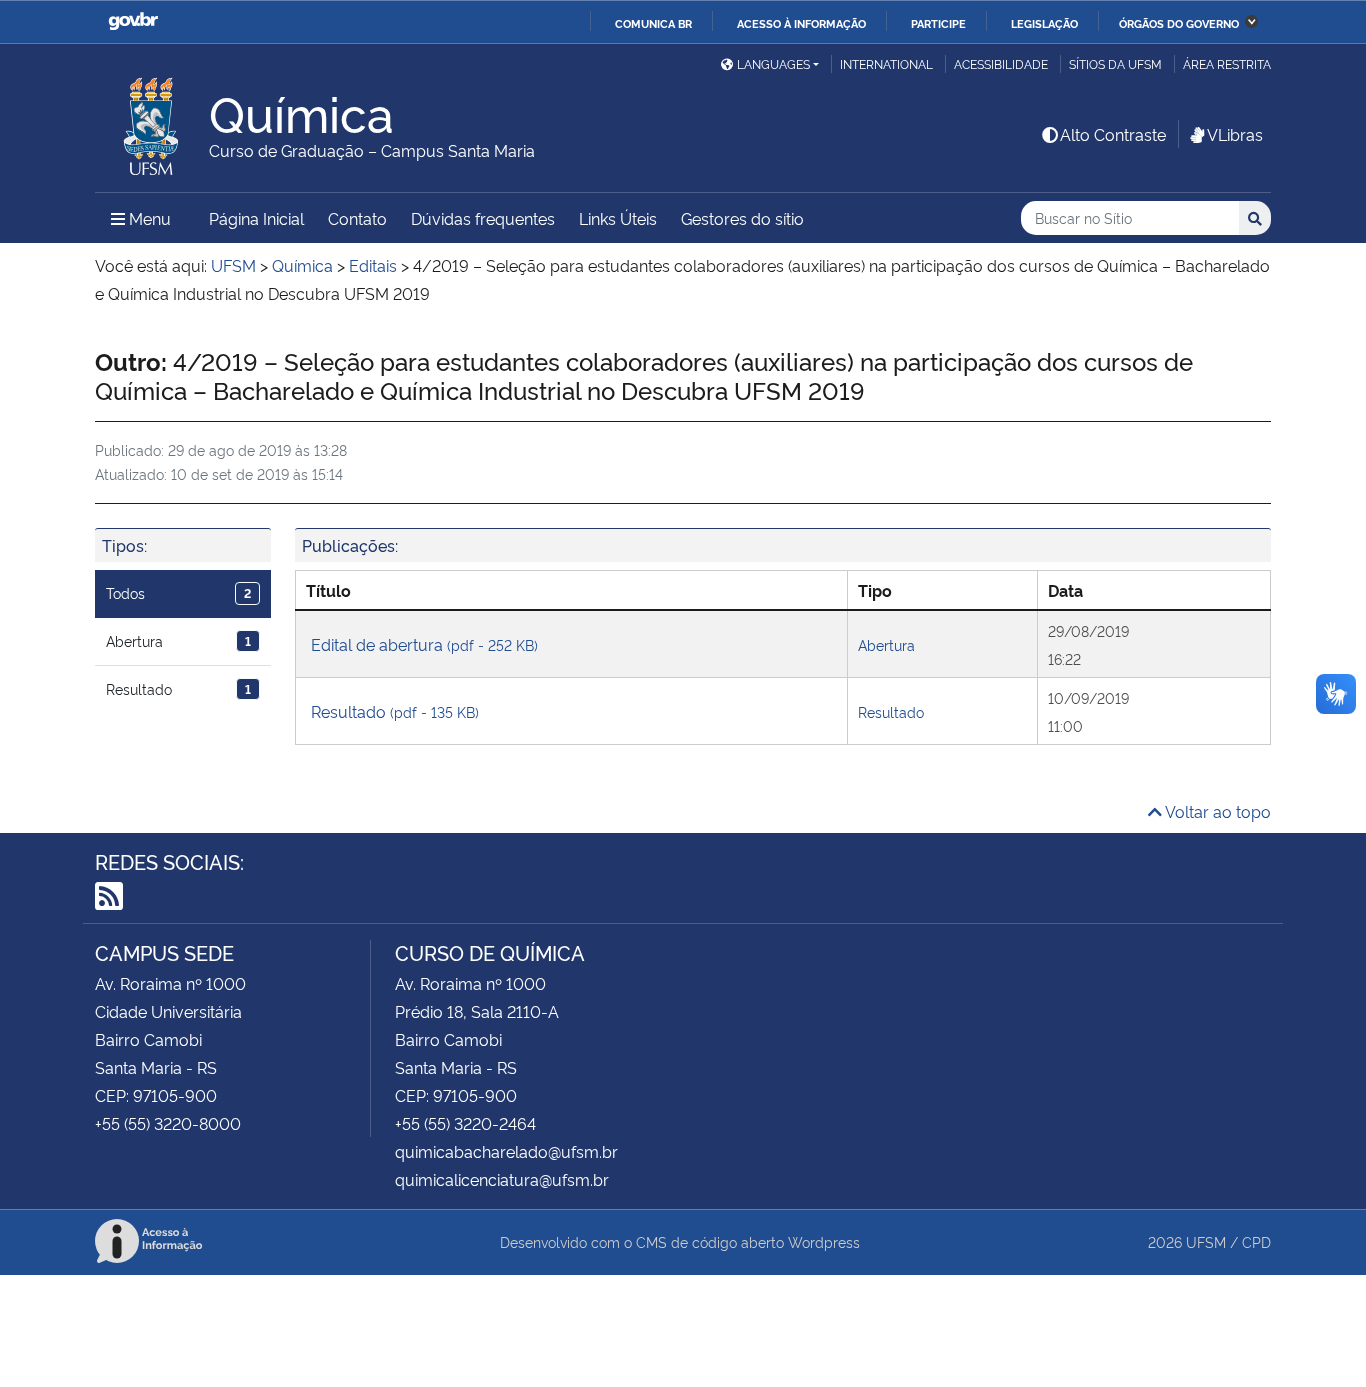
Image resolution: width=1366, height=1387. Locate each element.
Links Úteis (618, 218)
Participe (938, 23)
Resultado (178, 688)
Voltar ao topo (1216, 811)
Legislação (1044, 23)
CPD (1256, 1241)
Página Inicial (256, 218)
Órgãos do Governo (1179, 23)
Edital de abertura (424, 644)
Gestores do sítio (742, 218)
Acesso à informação (801, 23)
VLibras (1235, 134)
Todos (178, 592)
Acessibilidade (1001, 63)
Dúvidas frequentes (483, 218)
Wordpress (824, 1241)
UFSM (1206, 1241)
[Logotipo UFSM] (152, 121)
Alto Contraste (1113, 134)
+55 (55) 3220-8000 (168, 1123)
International (886, 63)
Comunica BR (653, 23)
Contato (357, 218)
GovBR (133, 21)
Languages (773, 63)
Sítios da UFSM (1115, 63)
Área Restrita (1227, 63)
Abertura (178, 640)
